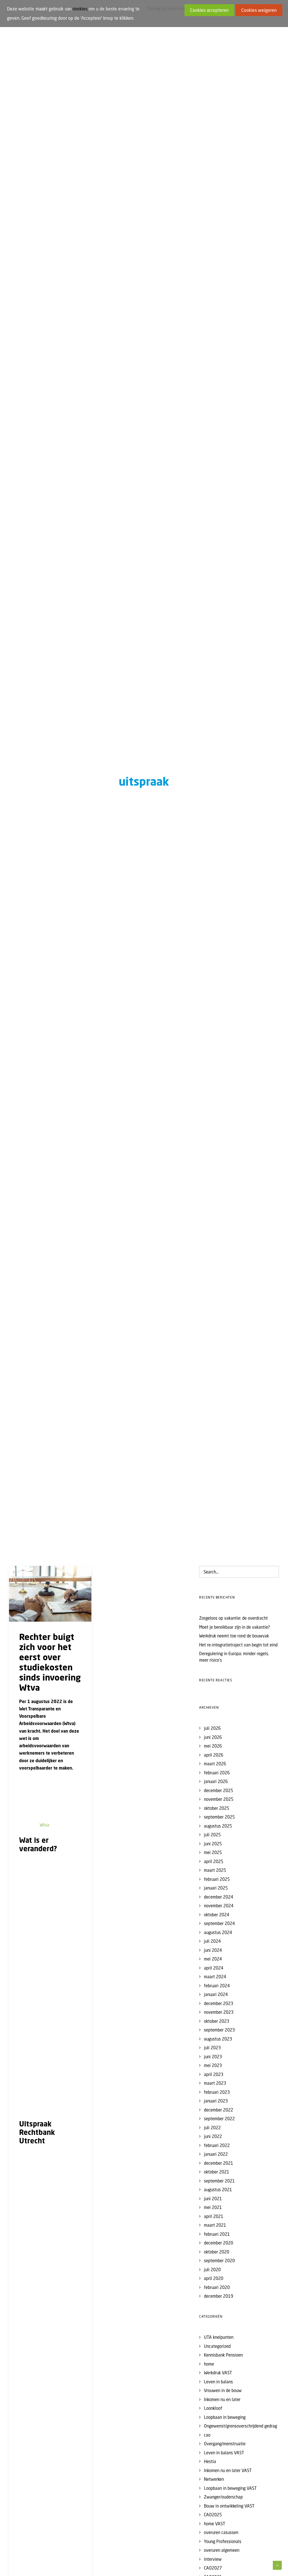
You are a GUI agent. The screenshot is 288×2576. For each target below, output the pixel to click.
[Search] (239, 1572)
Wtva (44, 1825)
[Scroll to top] (277, 2565)
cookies (80, 9)
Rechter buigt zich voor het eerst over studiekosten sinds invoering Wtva (50, 1662)
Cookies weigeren (259, 10)
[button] (50, 1594)
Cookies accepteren (209, 10)
